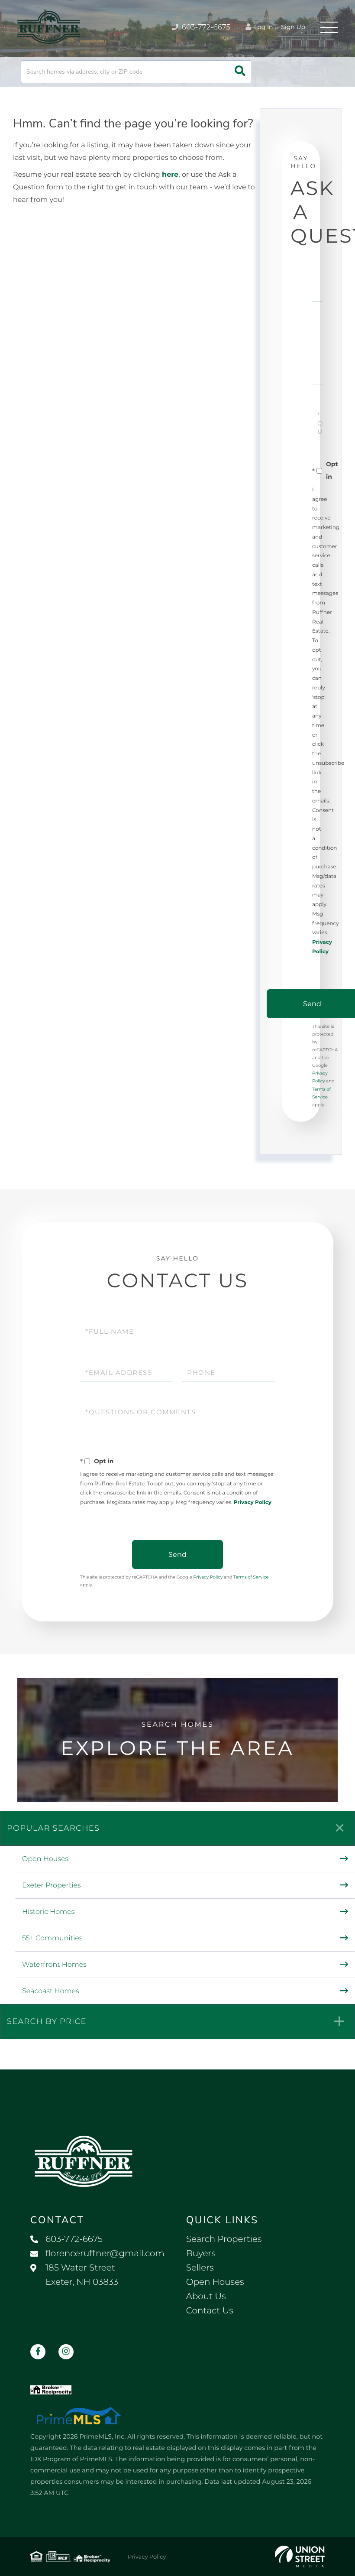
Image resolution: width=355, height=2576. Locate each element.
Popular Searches (53, 1828)
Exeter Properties (52, 1886)
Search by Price (47, 2021)
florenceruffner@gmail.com (105, 2254)
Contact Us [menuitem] (210, 2311)
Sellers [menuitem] (200, 2268)
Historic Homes (48, 1912)
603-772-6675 (205, 27)
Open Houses (45, 1859)
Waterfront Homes (54, 1965)
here (170, 175)
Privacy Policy (253, 1502)
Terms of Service (251, 1577)
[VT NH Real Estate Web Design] (300, 2557)
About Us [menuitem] (206, 2297)
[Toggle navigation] (329, 27)
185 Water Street (82, 2275)
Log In (263, 27)
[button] (240, 72)
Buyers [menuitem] (201, 2254)
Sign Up (293, 27)
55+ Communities (52, 1938)
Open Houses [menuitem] (215, 2282)
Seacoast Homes (51, 1991)
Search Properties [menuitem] (224, 2239)
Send (177, 1554)
